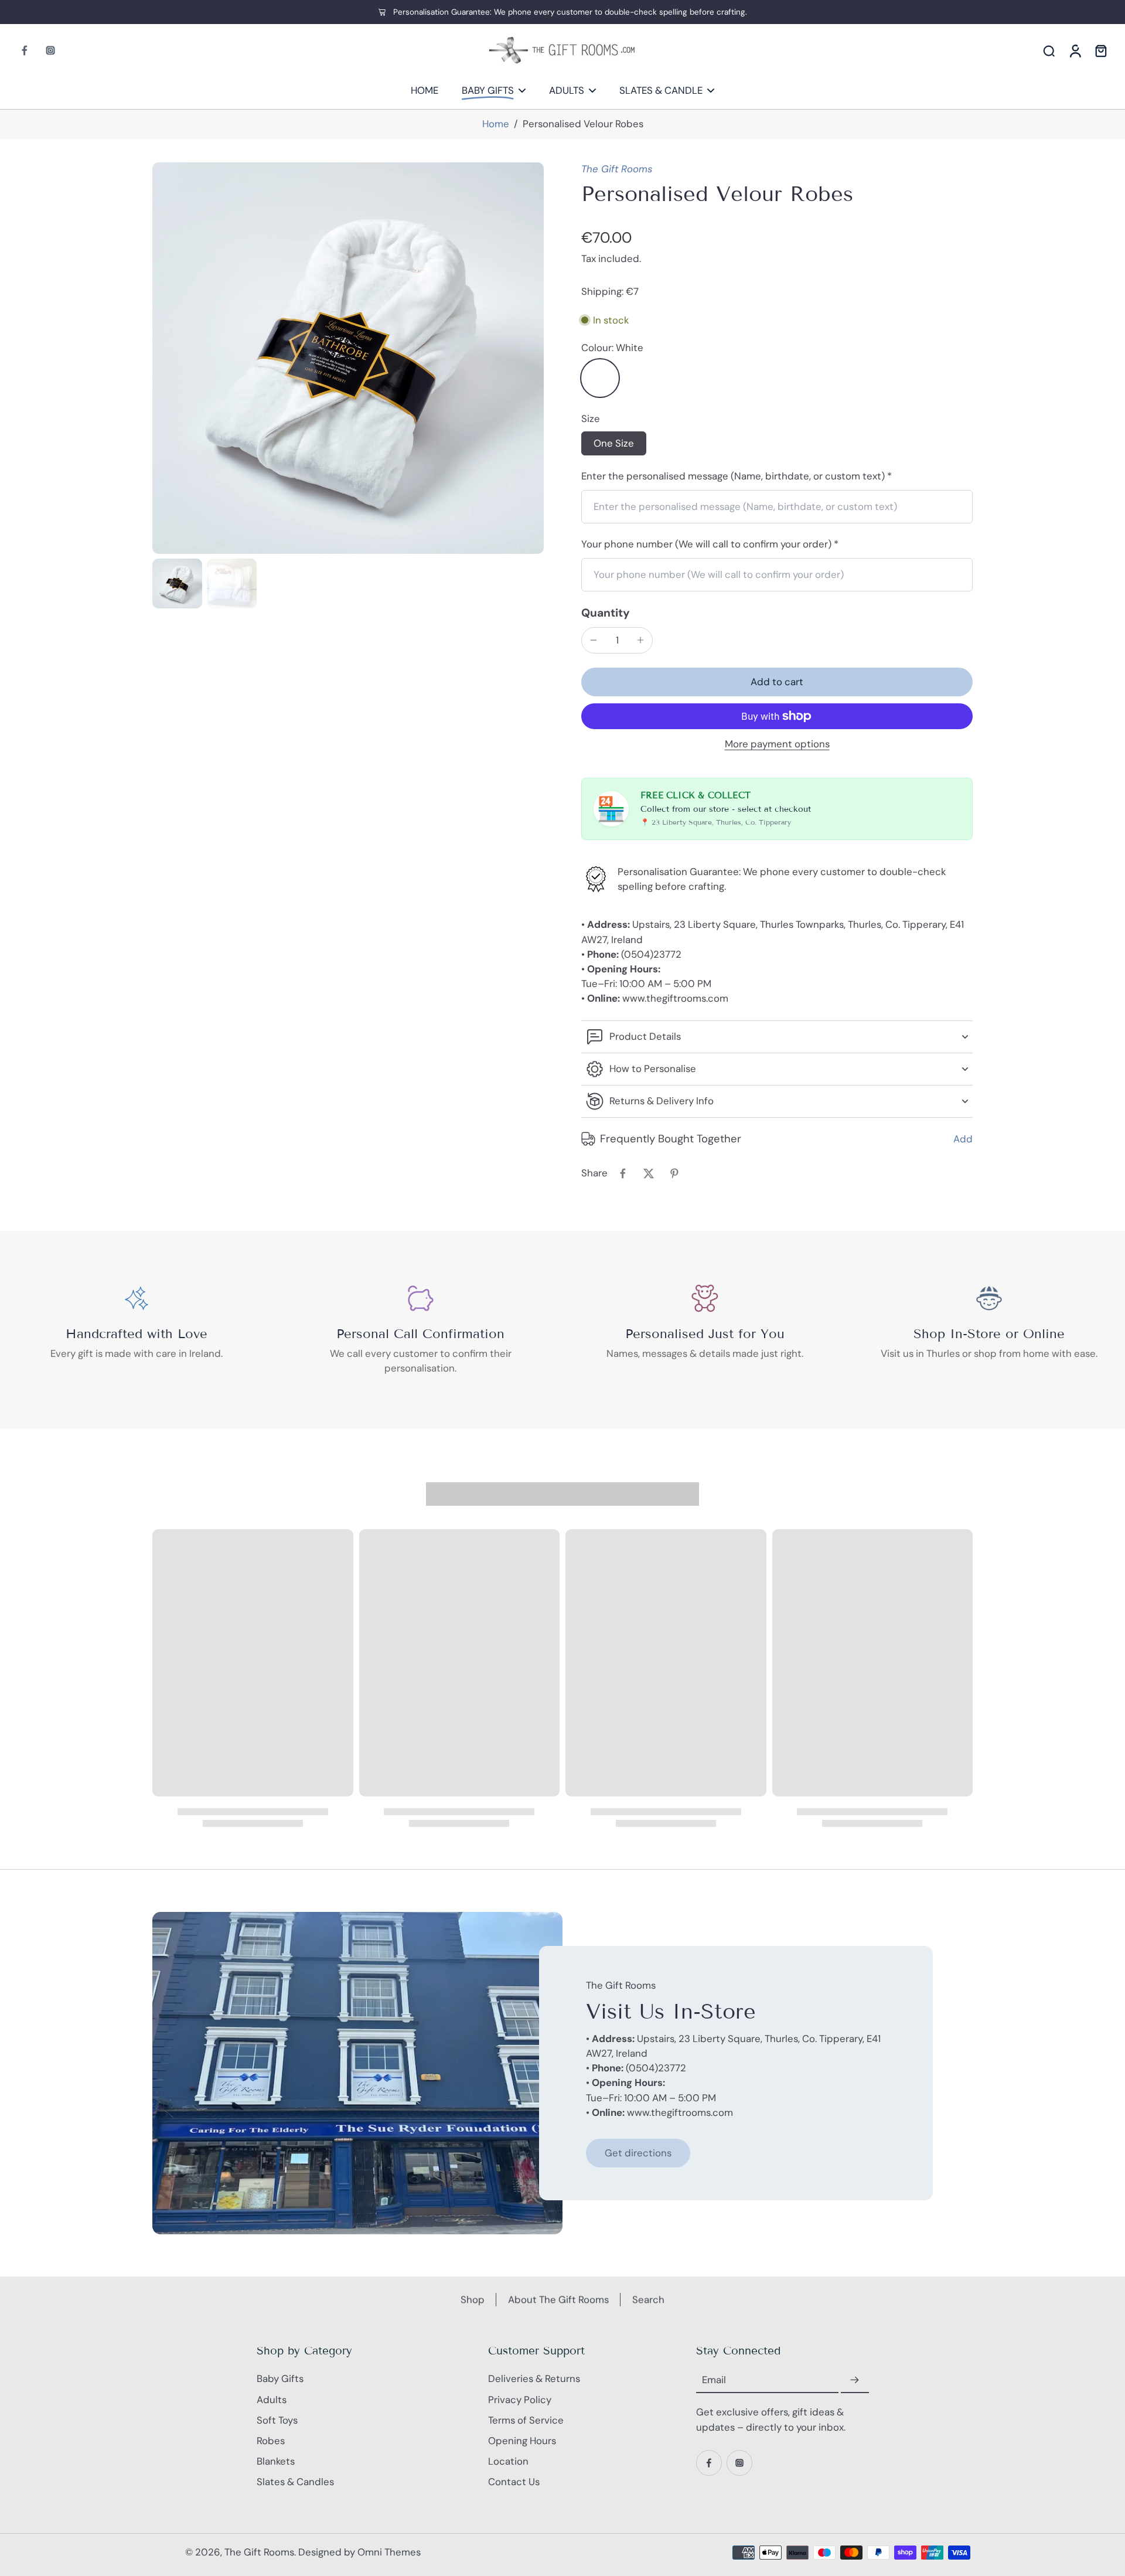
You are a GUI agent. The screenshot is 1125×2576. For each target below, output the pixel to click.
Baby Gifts (280, 2378)
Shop (473, 2299)
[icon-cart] (1100, 50)
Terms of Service (526, 2420)
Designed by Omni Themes (359, 2552)
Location (508, 2461)
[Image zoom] (348, 358)
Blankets (276, 2461)
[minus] (594, 640)
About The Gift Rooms (558, 2299)
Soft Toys (277, 2420)
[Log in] (1075, 50)
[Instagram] (50, 50)
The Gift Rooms (617, 169)
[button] (777, 682)
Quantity (606, 613)
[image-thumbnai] (177, 583)
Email (714, 2380)
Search (648, 2299)
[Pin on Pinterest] (674, 1173)
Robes (271, 2441)
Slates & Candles (295, 2482)
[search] (1049, 50)
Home (496, 124)
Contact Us (514, 2482)
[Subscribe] (855, 2380)
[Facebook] (25, 50)
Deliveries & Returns (534, 2378)
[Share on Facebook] (623, 1173)
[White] (600, 378)
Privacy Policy (520, 2400)
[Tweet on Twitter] (649, 1173)
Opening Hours (522, 2441)
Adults (272, 2400)
